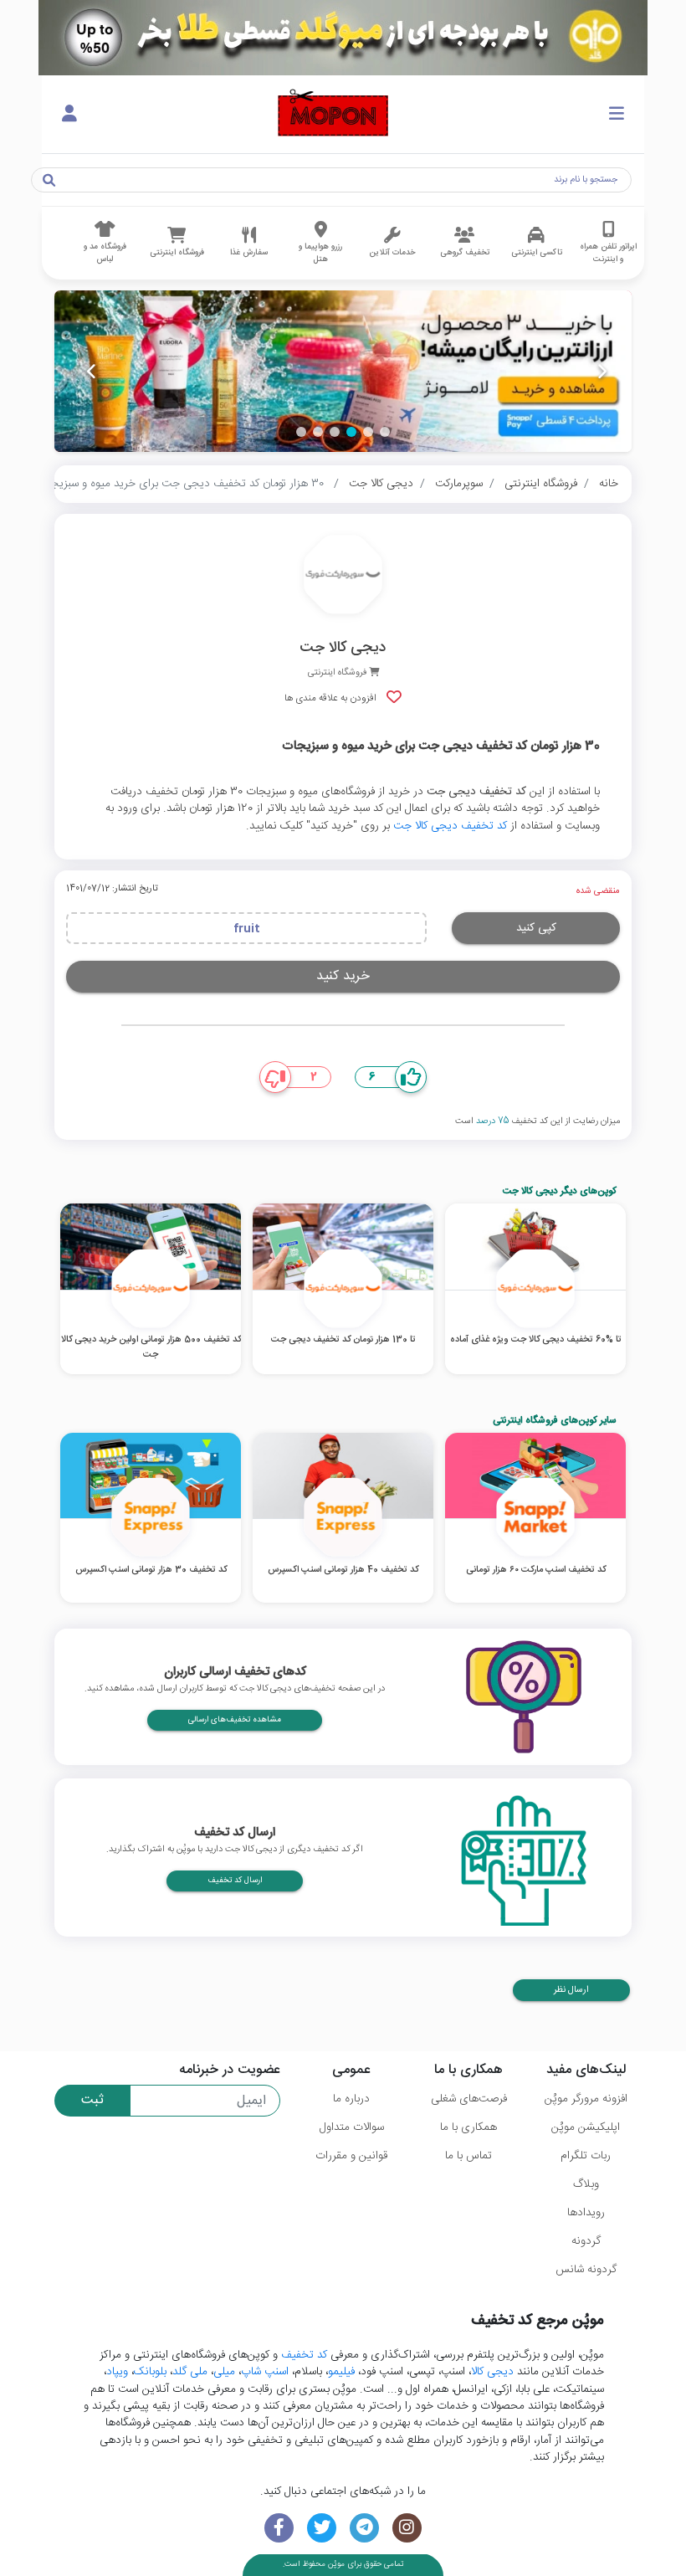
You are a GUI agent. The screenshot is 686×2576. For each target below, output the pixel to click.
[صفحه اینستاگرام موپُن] (407, 2528)
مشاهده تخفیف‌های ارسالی (235, 1720)
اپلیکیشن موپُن (586, 2127)
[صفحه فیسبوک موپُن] (279, 2528)
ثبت (92, 2100)
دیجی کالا (492, 2372)
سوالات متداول (352, 2127)
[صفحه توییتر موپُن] (322, 2528)
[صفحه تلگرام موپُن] (364, 2528)
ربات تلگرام (586, 2156)
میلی (224, 2372)
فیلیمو (341, 2372)
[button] (385, 432)
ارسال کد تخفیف (235, 1881)
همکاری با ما (468, 2127)
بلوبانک (150, 2372)
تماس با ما (468, 2156)
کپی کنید (536, 928)
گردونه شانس (586, 2270)
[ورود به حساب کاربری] (69, 115)
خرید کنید (343, 976)
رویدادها (586, 2213)
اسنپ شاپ (265, 2372)
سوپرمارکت (459, 484)
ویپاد (117, 2372)
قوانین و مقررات (351, 2156)
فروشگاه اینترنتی (541, 484)
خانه (609, 484)
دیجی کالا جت (381, 484)
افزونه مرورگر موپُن (586, 2099)
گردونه (586, 2241)
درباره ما (351, 2099)
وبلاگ (586, 2184)
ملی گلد (190, 2372)
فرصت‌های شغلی (469, 2099)
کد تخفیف (304, 2355)
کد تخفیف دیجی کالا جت (450, 826)
